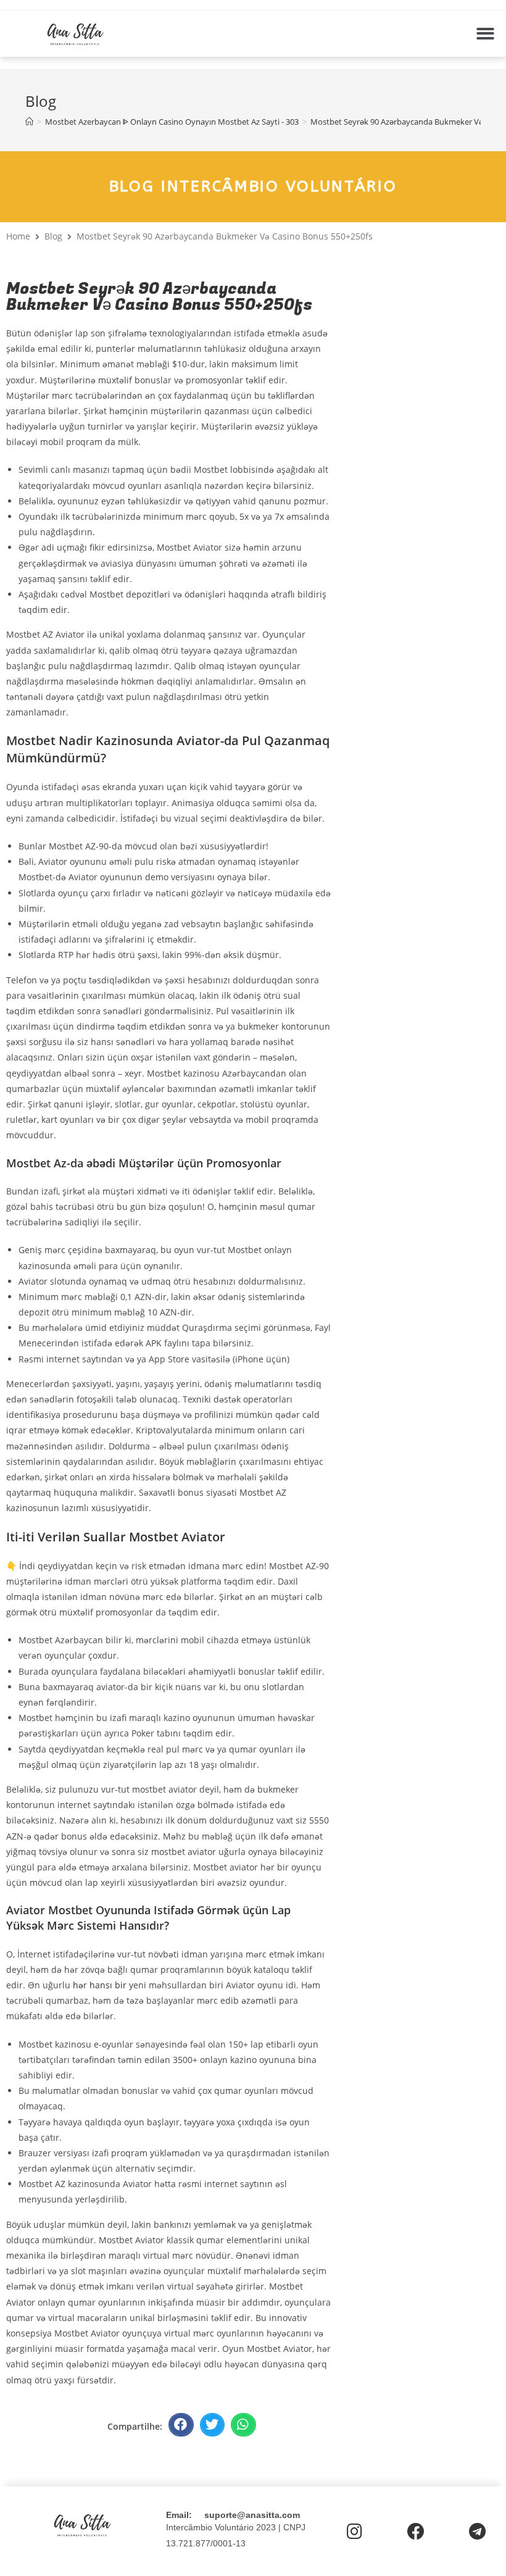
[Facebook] (416, 2532)
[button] (485, 34)
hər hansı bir (100, 1985)
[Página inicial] (29, 122)
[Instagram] (355, 2532)
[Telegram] (477, 2532)
